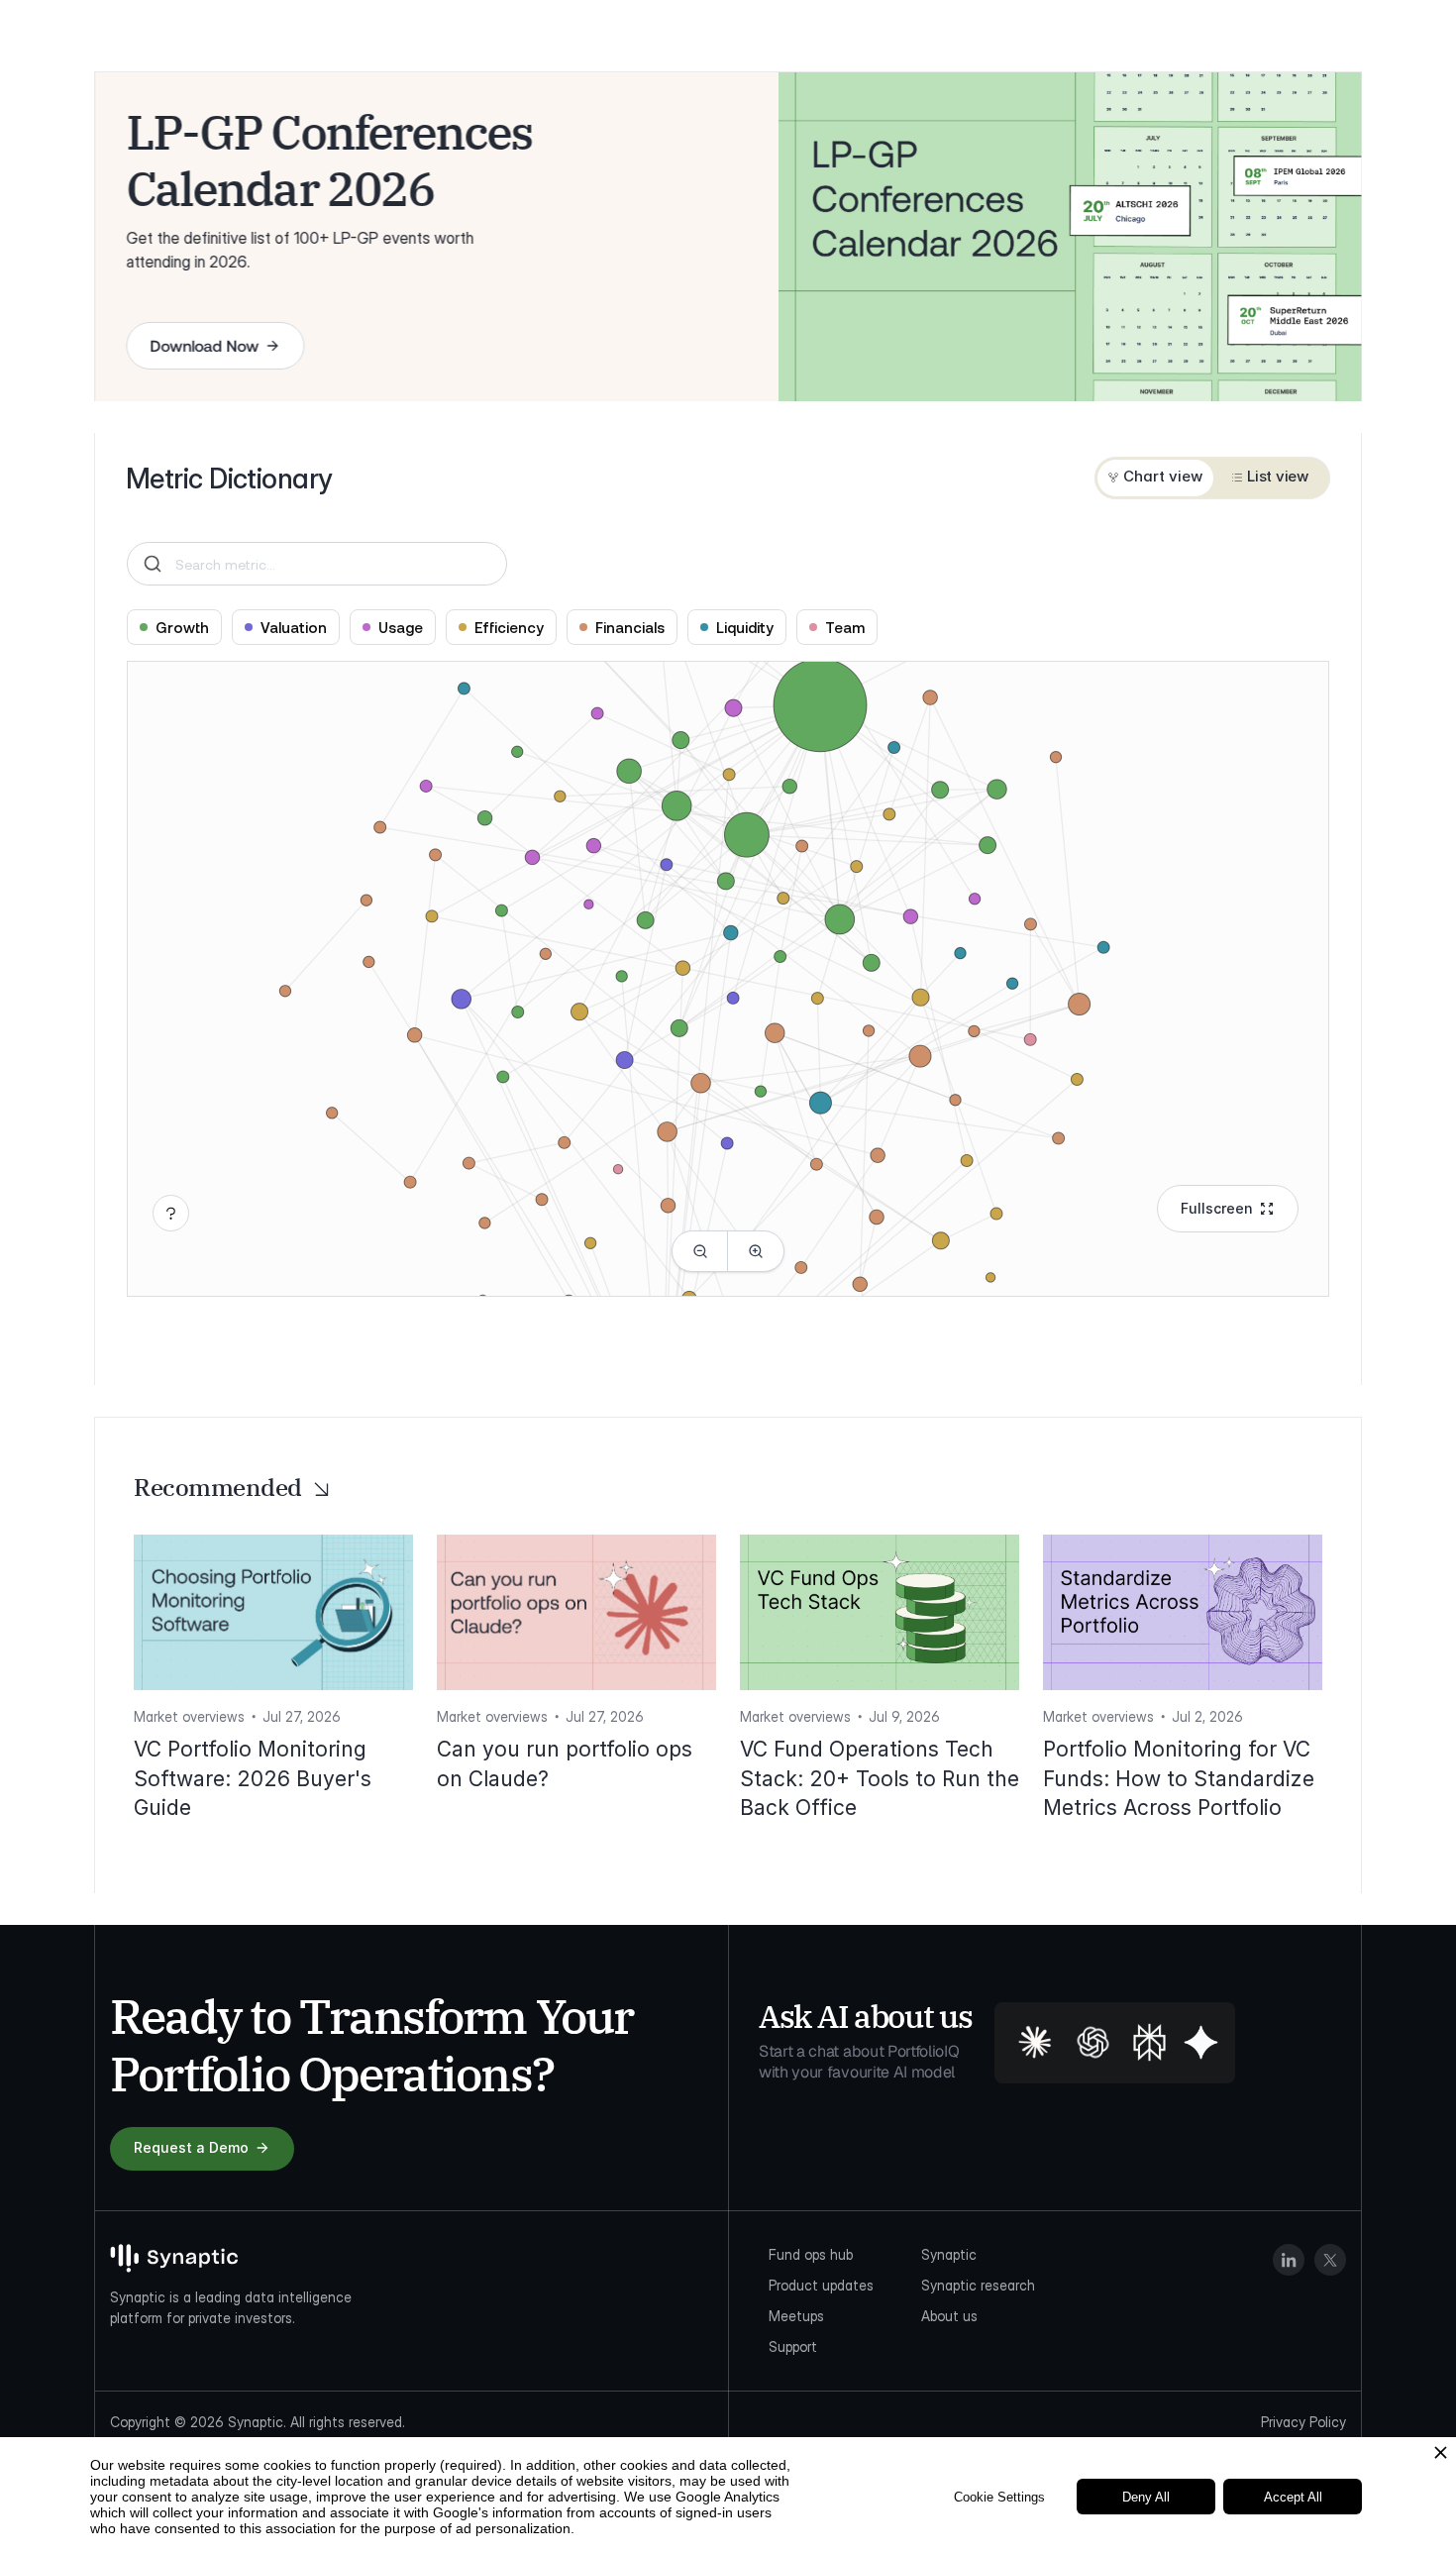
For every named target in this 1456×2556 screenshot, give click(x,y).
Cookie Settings (999, 2497)
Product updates (821, 2285)
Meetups (796, 2316)
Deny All (1146, 2497)
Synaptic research (978, 2285)
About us (949, 2316)
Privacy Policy (1303, 2422)
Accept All (1293, 2497)
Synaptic (949, 2254)
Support (793, 2346)
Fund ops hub (811, 2254)
